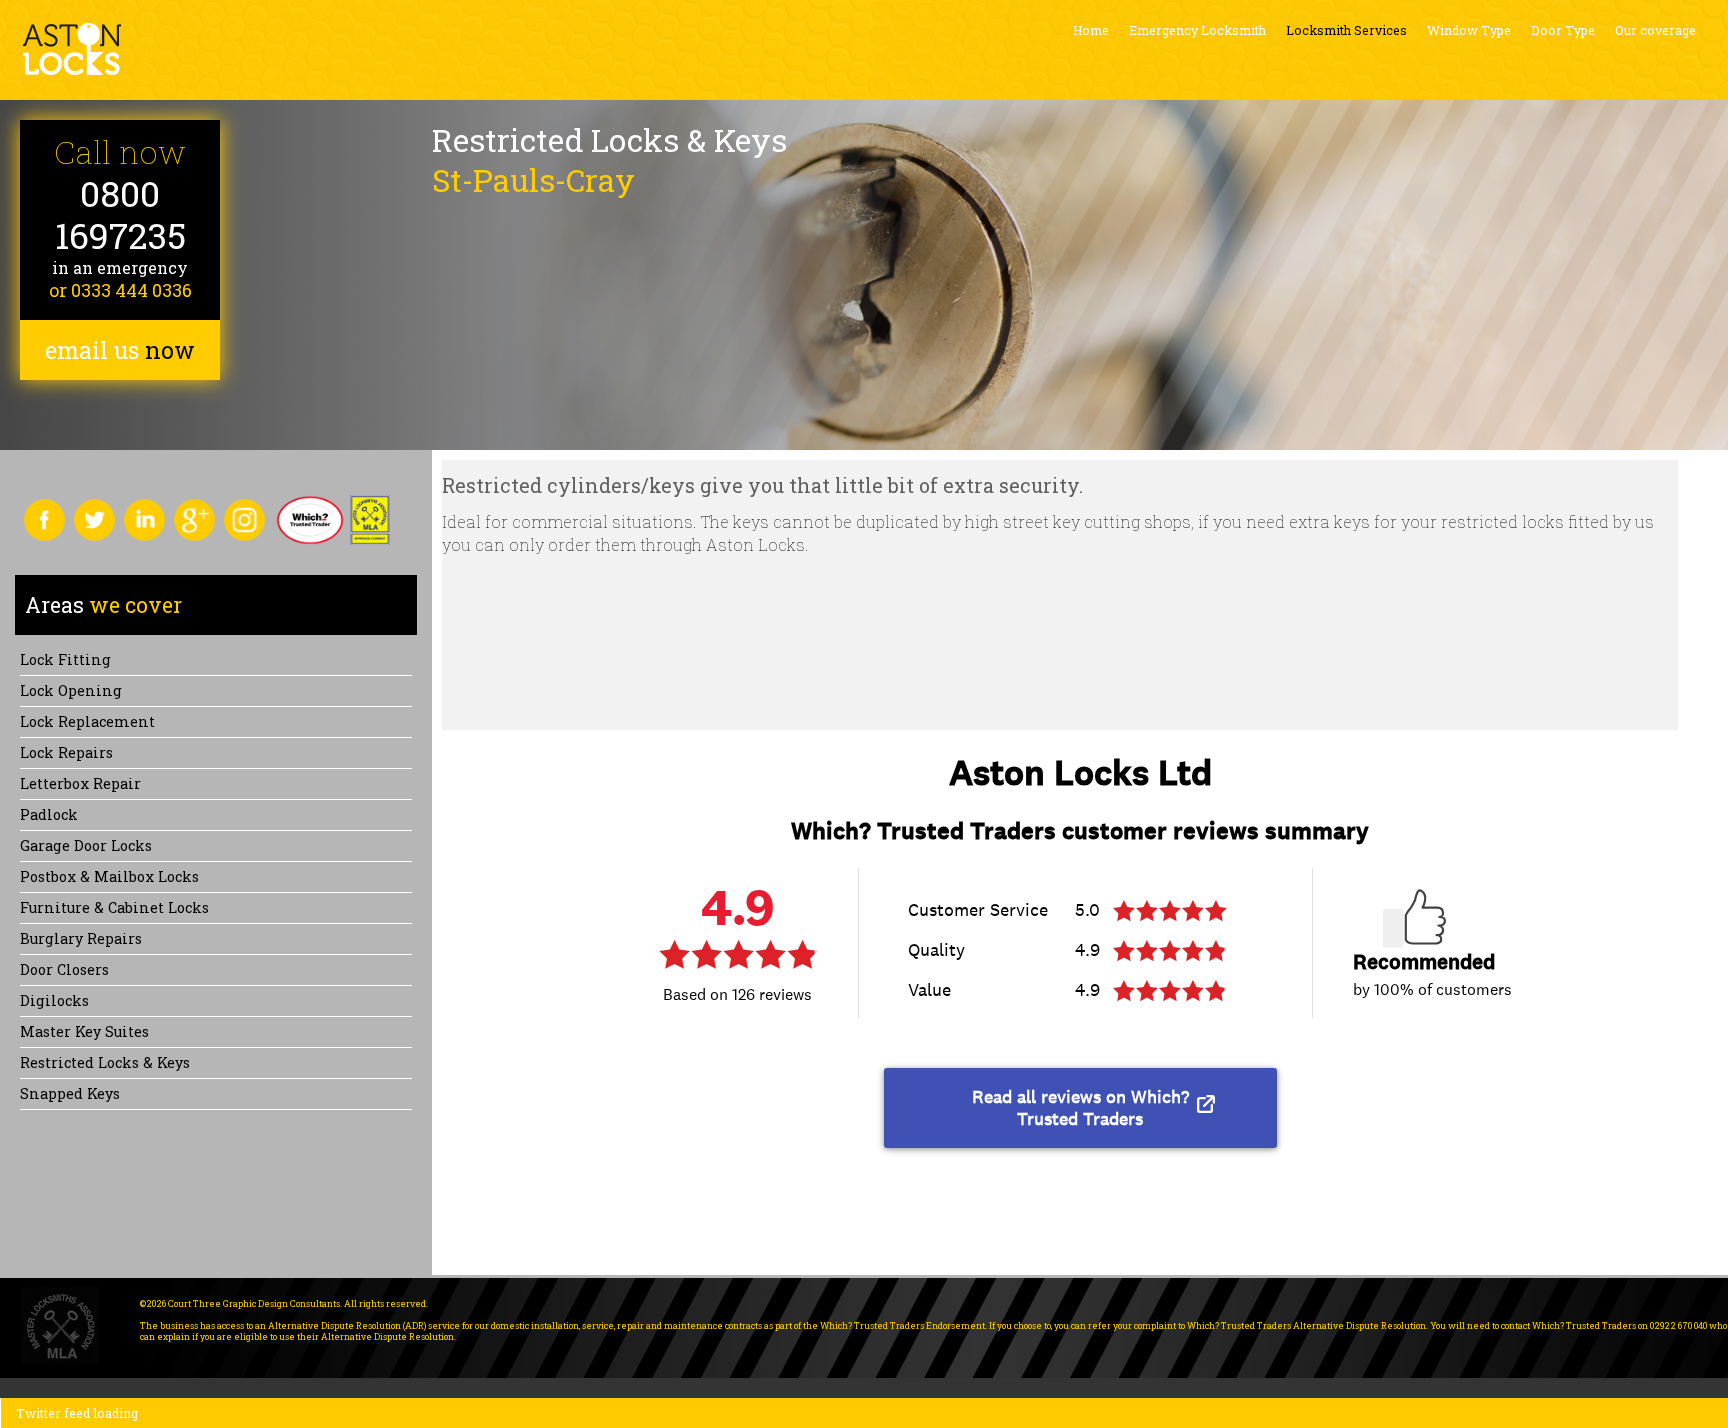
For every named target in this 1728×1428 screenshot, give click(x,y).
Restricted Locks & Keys (105, 1062)
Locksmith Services (1346, 30)
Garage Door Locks (86, 845)
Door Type (1563, 30)
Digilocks (54, 1000)
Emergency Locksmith (1197, 30)
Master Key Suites (84, 1031)
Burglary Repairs (81, 938)
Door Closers (64, 969)
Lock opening (71, 690)
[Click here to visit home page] (72, 49)
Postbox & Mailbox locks (109, 876)
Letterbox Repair (80, 783)
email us (120, 350)
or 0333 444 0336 (120, 290)
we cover (103, 605)
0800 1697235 (120, 214)
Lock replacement (87, 721)
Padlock (49, 814)
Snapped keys (70, 1093)
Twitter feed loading (77, 1413)
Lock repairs (66, 752)
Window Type (1469, 30)
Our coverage (1655, 30)
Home (1091, 30)
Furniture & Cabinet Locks (114, 907)
